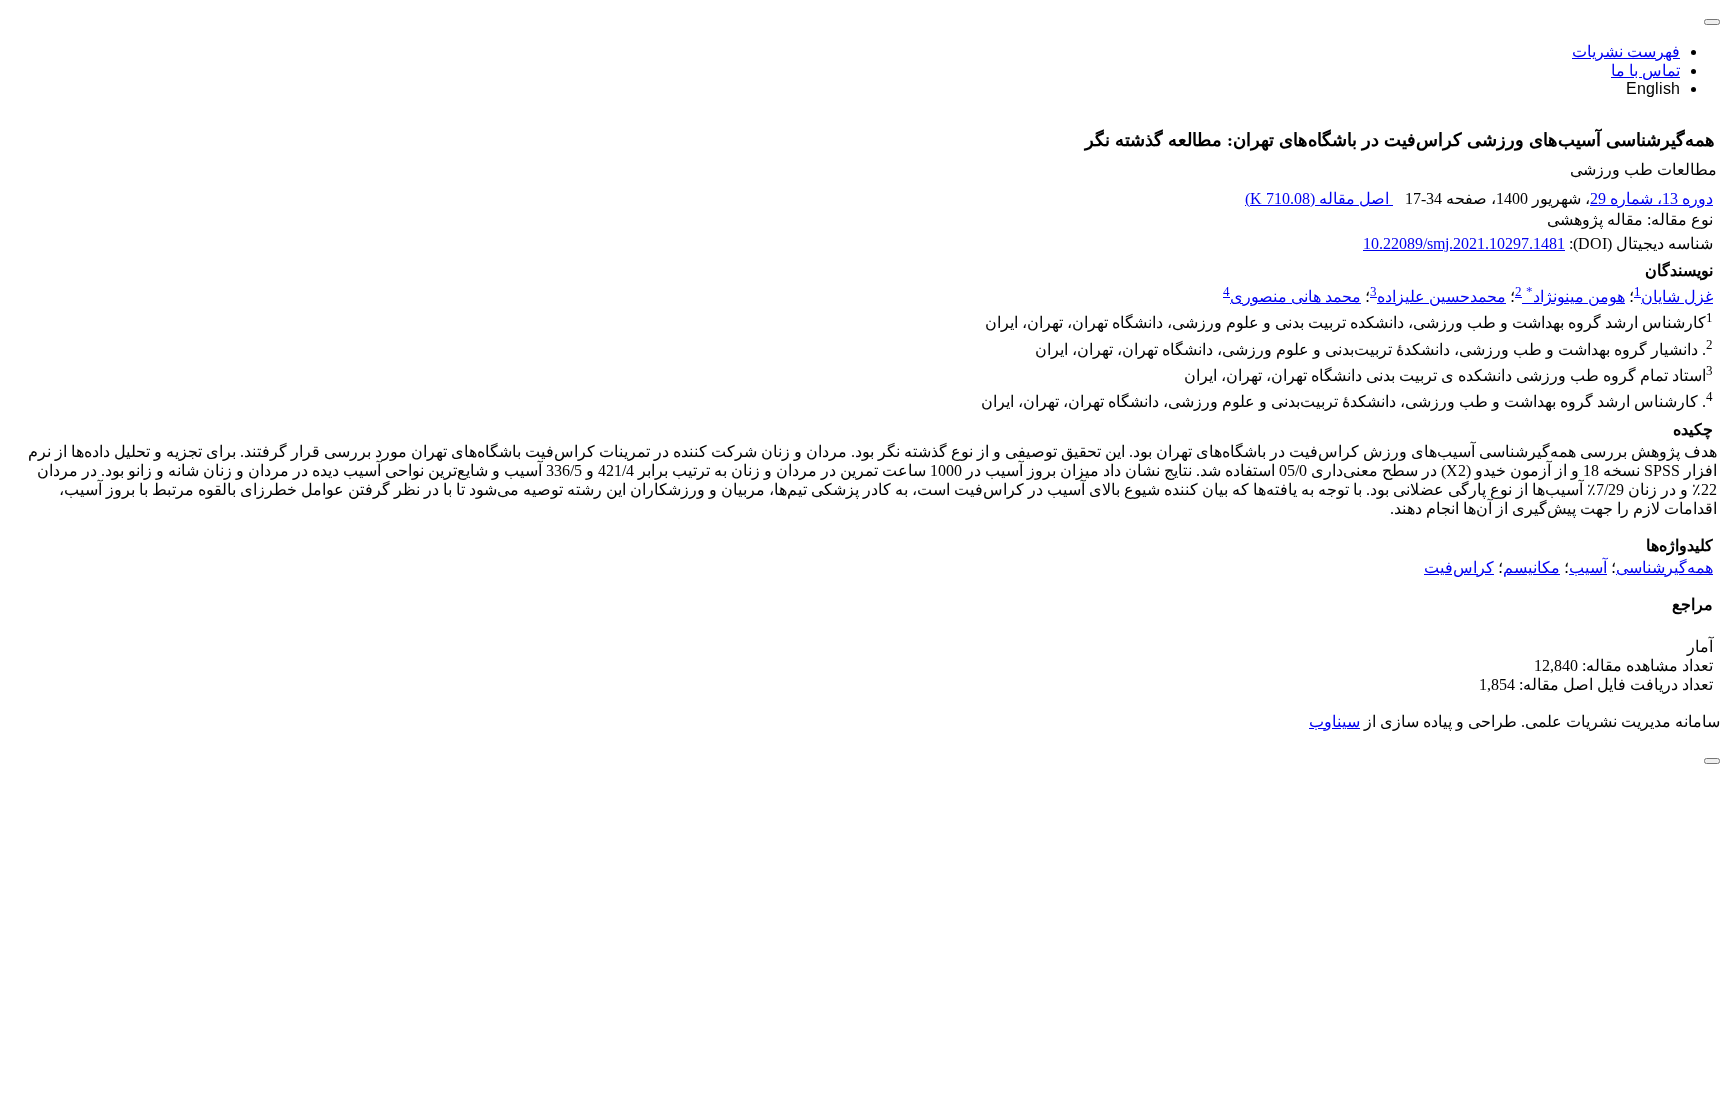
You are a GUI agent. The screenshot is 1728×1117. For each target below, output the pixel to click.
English (1653, 88)
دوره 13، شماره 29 (1651, 198)
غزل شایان (1677, 296)
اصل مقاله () (1319, 198)
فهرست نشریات (1626, 51)
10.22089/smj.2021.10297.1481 (1464, 243)
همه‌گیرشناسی (1664, 567)
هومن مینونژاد (1575, 296)
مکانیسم (1531, 567)
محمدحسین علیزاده (1441, 296)
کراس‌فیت (1459, 567)
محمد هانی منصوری (1295, 296)
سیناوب (1334, 721)
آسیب (1588, 567)
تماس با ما (1645, 70)
